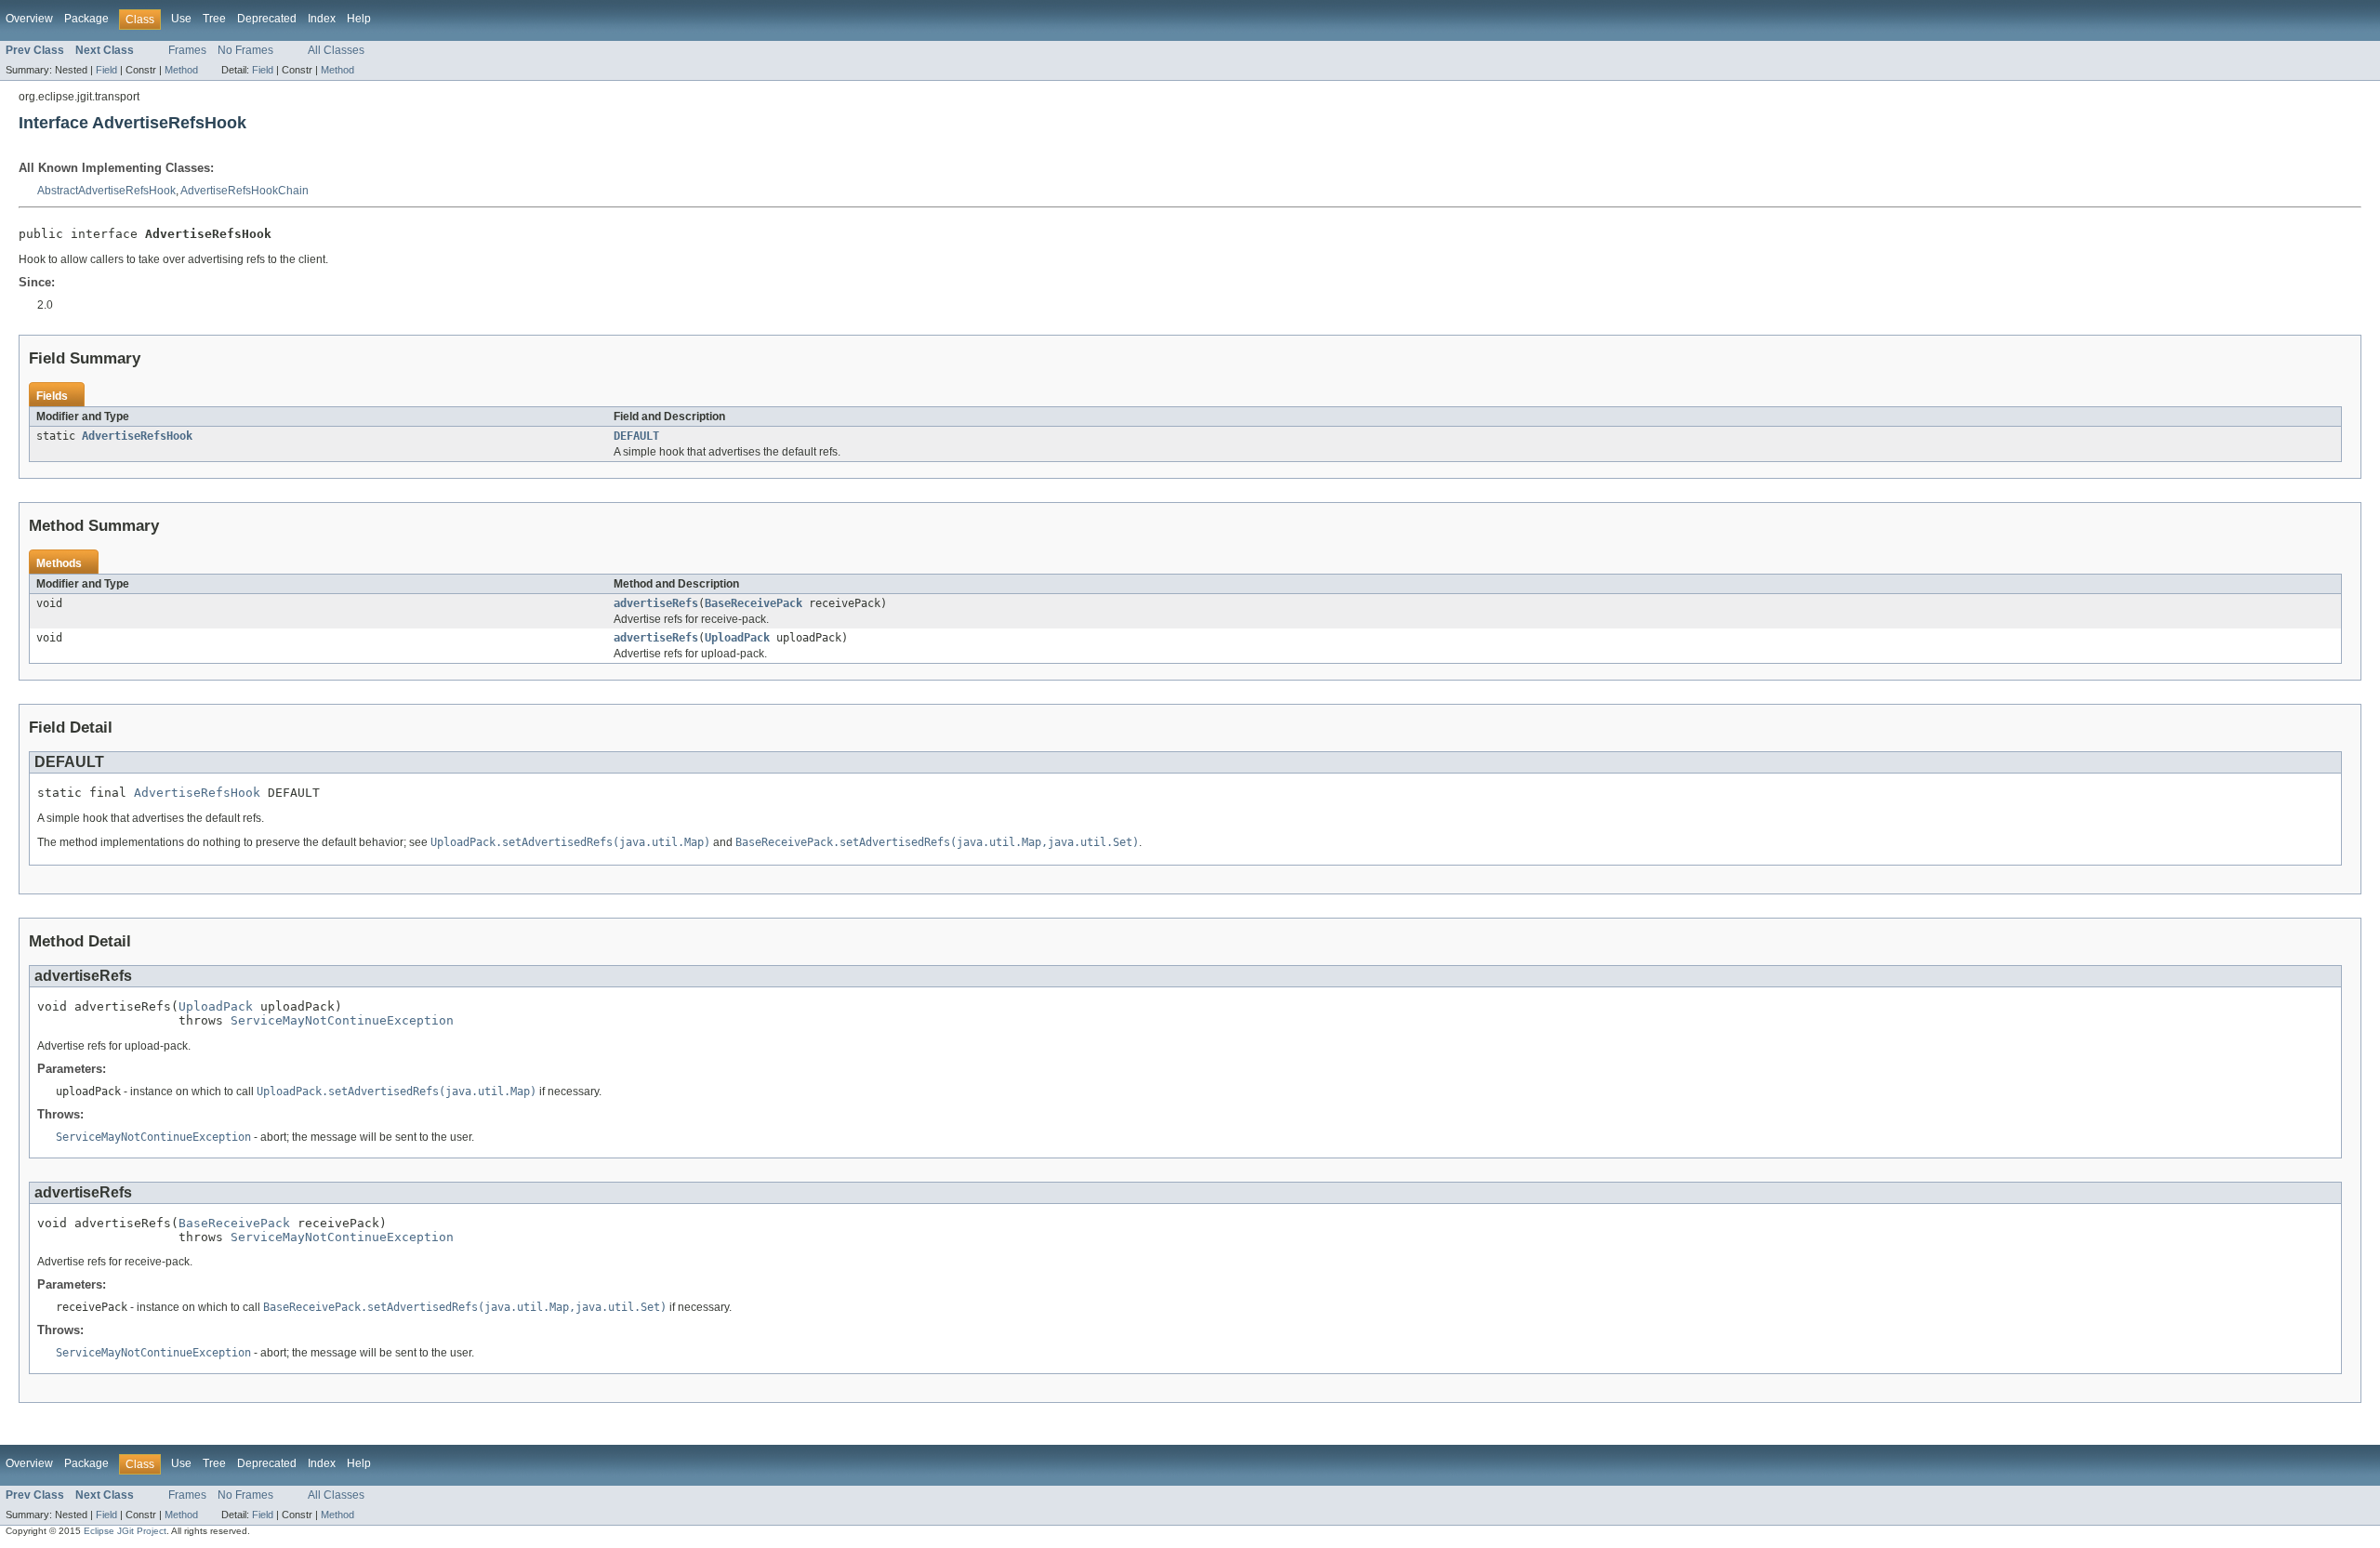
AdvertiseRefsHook (137, 436)
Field (106, 70)
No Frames (245, 50)
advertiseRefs (656, 603)
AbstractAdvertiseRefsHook (106, 191)
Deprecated (267, 19)
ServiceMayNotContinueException (342, 1020)
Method (181, 70)
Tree (214, 19)
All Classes (336, 50)
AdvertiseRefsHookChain (245, 191)
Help (359, 19)
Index (322, 19)
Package (86, 19)
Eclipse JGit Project (125, 1531)
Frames (187, 50)
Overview (29, 19)
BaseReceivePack (754, 603)
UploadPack (737, 638)
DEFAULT (636, 436)
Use (181, 19)
